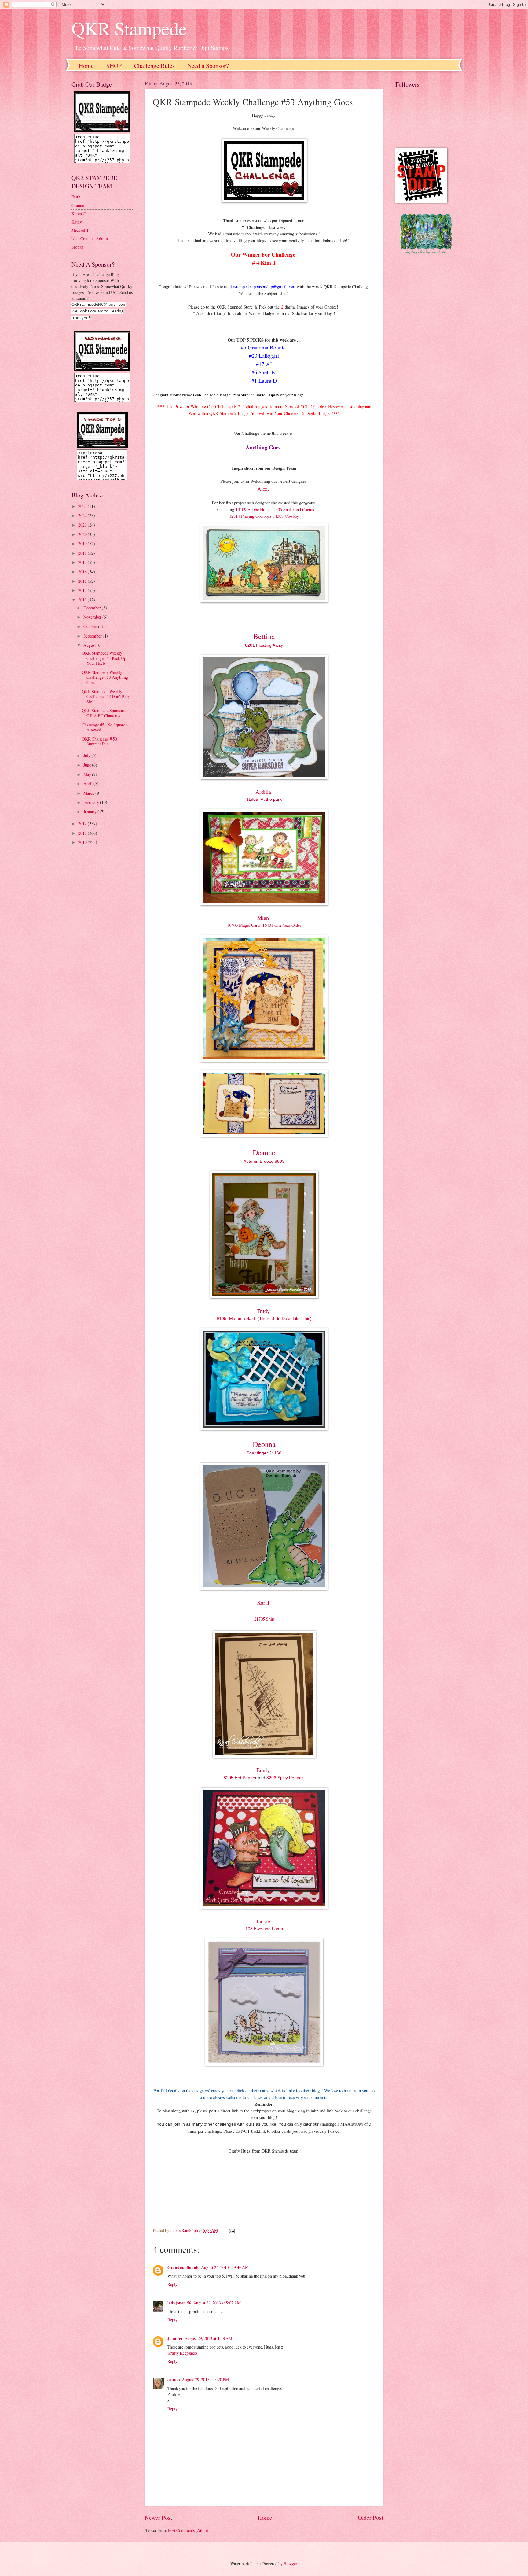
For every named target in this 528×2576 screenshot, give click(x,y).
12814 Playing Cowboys (250, 516)
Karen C (79, 214)
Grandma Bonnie (183, 2267)
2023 (83, 506)
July (87, 755)
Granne (78, 205)
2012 (83, 824)
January (90, 812)
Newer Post (158, 2517)
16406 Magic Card (243, 925)
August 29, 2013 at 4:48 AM (208, 2338)
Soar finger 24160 (264, 1453)
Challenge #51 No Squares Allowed (104, 727)
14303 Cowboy (286, 516)
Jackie (264, 1921)
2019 (83, 543)
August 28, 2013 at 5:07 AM (217, 2303)
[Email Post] (232, 2230)
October (91, 626)
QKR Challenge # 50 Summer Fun (99, 741)
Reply (172, 2284)
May (88, 774)
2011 (83, 833)
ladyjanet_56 (179, 2303)
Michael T (80, 230)
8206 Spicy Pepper (285, 1778)
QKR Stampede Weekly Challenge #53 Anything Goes (105, 677)
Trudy (264, 1311)
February (92, 802)
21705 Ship (264, 1619)
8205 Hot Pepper (241, 1778)
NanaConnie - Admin (90, 239)
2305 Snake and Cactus (294, 510)
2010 (83, 842)
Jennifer (175, 2338)
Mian (263, 918)
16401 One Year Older (282, 925)
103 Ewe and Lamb (264, 1929)
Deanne (264, 1152)
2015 (83, 581)
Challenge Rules (154, 66)
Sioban (77, 247)
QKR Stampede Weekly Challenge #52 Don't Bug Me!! (105, 697)
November (93, 617)
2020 (83, 534)
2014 (83, 590)
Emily (264, 1770)
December (93, 608)
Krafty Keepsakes (182, 2353)
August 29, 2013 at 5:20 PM (205, 2380)
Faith (76, 197)
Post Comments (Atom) (188, 2530)
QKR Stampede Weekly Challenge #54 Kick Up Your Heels (104, 658)
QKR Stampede (129, 28)
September (93, 636)
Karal (264, 1602)
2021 (83, 525)
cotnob (174, 2380)
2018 (83, 553)
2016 (83, 572)
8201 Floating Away (264, 645)
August (90, 645)
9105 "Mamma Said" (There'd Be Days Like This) (264, 1318)
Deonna (264, 1444)
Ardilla (264, 792)
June (88, 765)
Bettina (264, 636)
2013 (83, 600)
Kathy (77, 222)
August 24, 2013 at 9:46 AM (225, 2267)
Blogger (290, 2564)
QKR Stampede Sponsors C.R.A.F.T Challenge (103, 713)
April (88, 784)
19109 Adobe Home (253, 510)
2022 (83, 515)
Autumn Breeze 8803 (264, 1161)
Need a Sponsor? (208, 66)
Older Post (370, 2517)
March (89, 793)
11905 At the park (264, 799)
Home (86, 66)
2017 (83, 562)
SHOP (114, 66)
